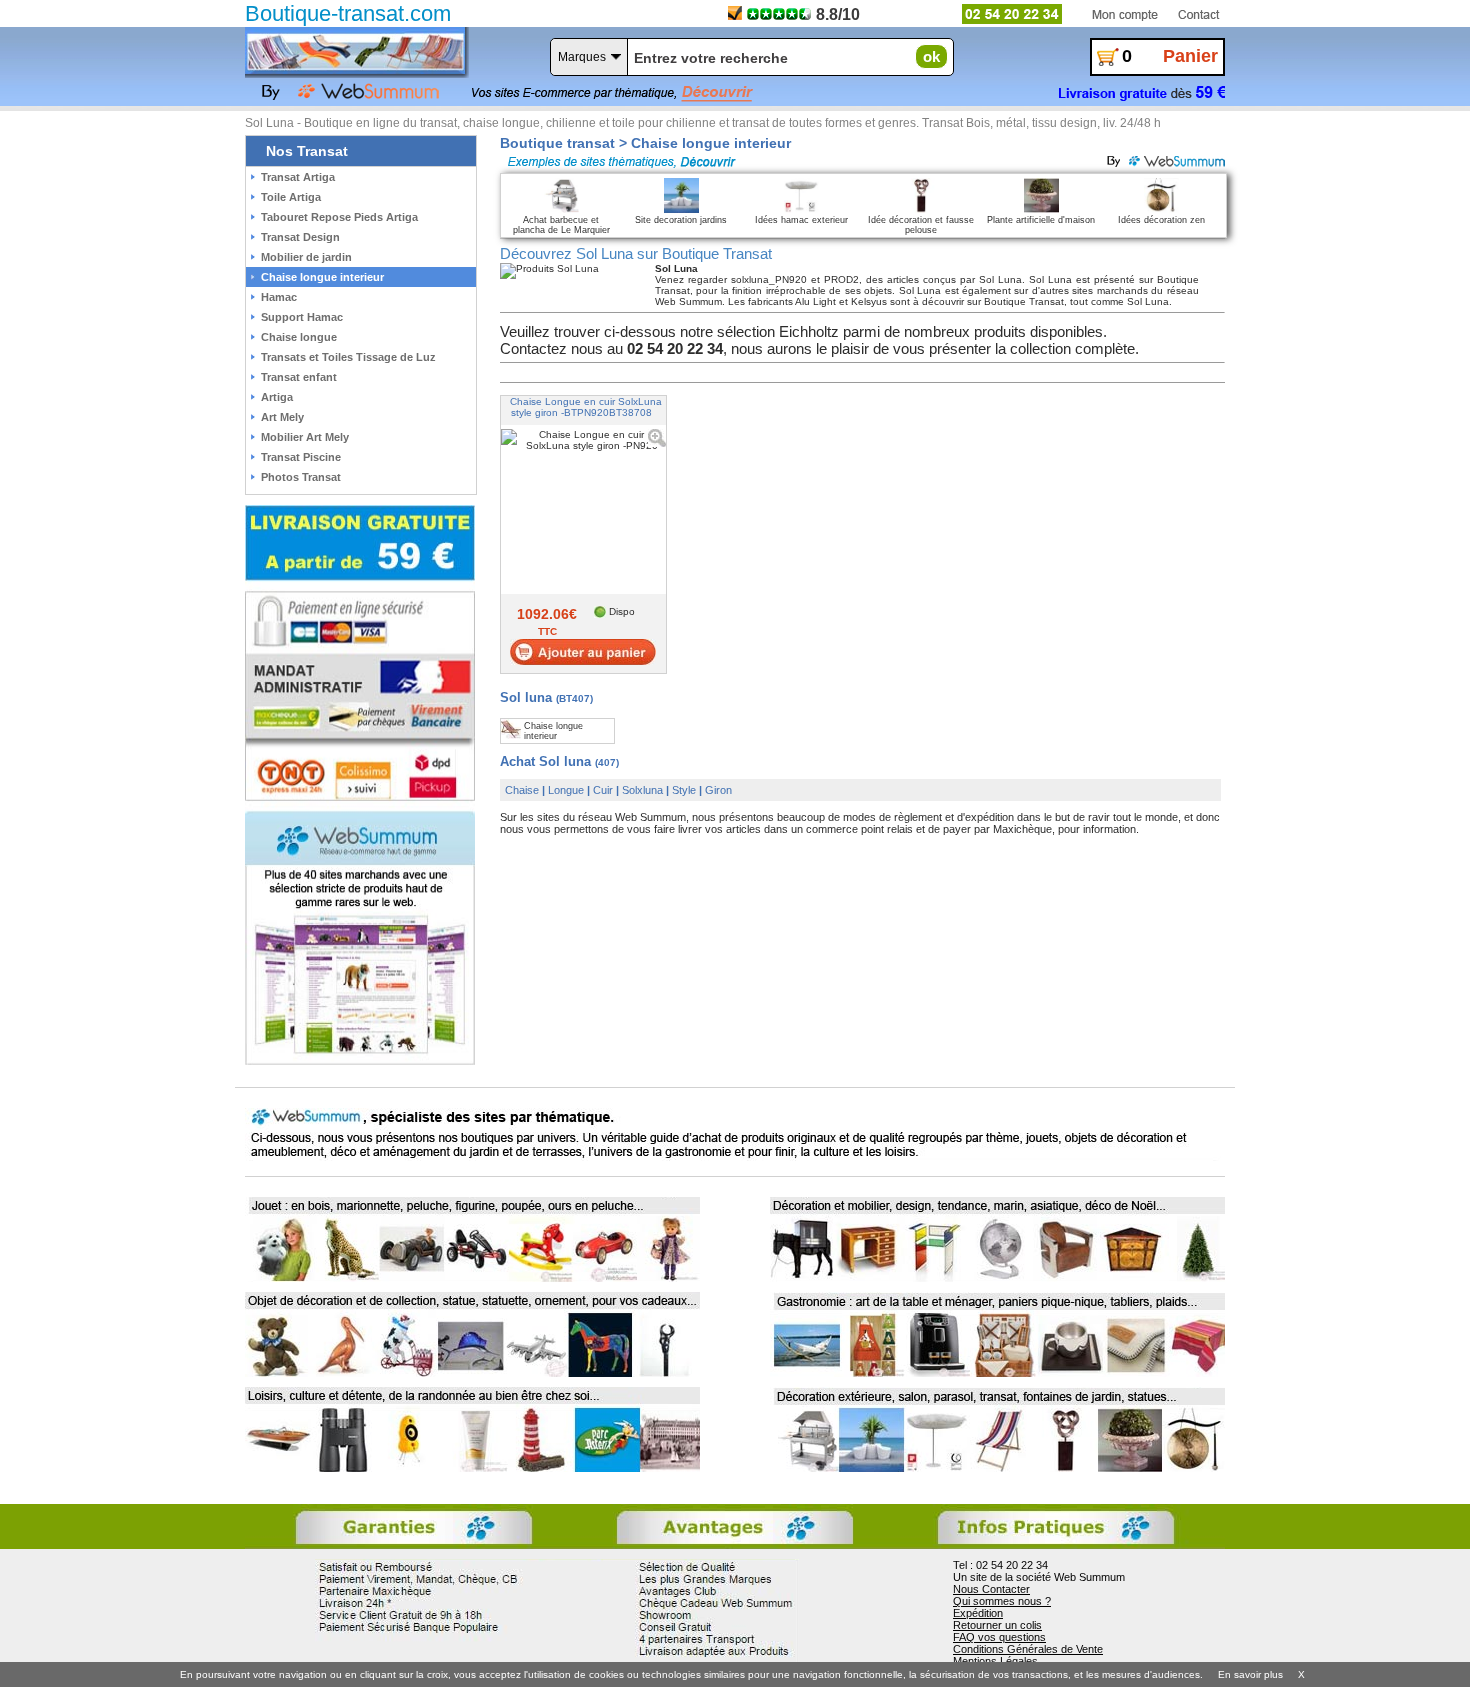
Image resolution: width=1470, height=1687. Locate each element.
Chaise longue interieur (322, 277)
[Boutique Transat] (355, 51)
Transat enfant (299, 377)
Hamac (279, 297)
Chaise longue (299, 337)
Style (684, 790)
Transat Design (300, 237)
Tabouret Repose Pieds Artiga (339, 217)
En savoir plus (1250, 1674)
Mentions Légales (995, 1661)
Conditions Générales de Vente (1028, 1649)
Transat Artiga (298, 177)
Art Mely (282, 417)
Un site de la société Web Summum (1039, 1577)
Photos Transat (301, 477)
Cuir (603, 790)
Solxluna (642, 790)
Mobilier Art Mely (305, 437)
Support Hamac (302, 317)
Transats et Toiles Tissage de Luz (348, 357)
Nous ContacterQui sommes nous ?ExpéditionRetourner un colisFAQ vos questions (1002, 1613)
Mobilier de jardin (306, 257)
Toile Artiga (291, 197)
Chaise (522, 790)
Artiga (277, 397)
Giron (718, 790)
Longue (566, 790)
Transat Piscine (301, 457)
